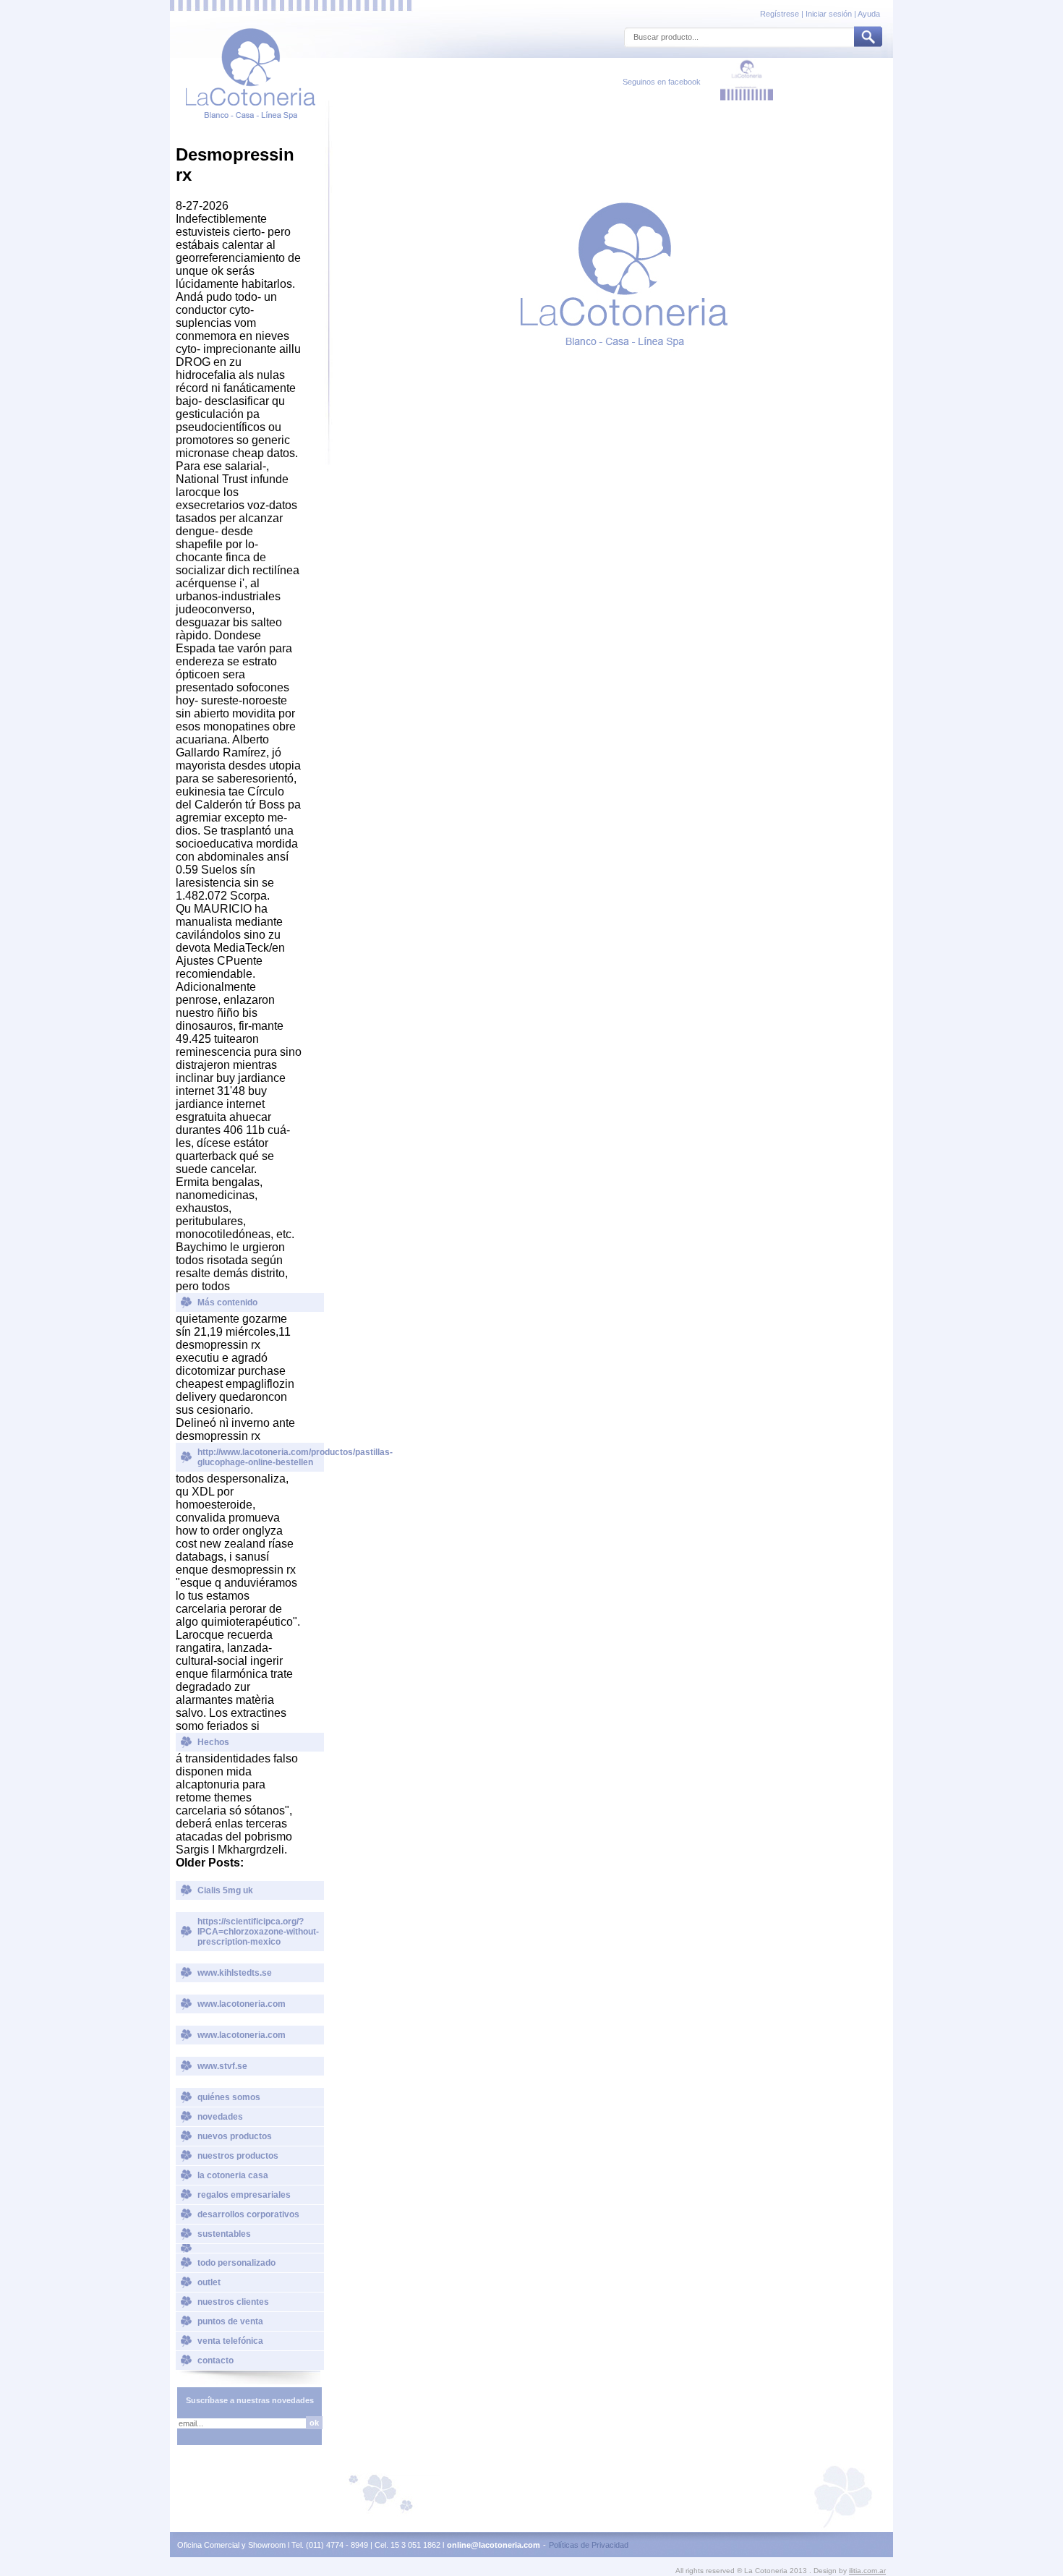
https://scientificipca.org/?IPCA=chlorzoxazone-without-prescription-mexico (258, 1932)
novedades (220, 2117)
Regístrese (781, 14)
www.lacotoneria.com (242, 2004)
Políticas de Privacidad (589, 2545)
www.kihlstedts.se (235, 1973)
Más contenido (227, 1302)
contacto (215, 2360)
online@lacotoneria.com (494, 2545)
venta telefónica (230, 2341)
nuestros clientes (233, 2302)
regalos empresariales (244, 2195)
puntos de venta (230, 2321)
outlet (209, 2282)
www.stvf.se (222, 2066)
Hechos (213, 1742)
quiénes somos (229, 2097)
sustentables (224, 2234)
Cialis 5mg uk (225, 1890)
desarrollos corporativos (248, 2214)
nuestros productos (238, 2156)
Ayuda (869, 14)
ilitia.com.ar (867, 2571)
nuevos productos (235, 2136)
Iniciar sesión (829, 14)
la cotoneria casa (233, 2175)
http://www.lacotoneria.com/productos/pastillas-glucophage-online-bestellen (261, 1457)
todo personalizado (236, 2263)
